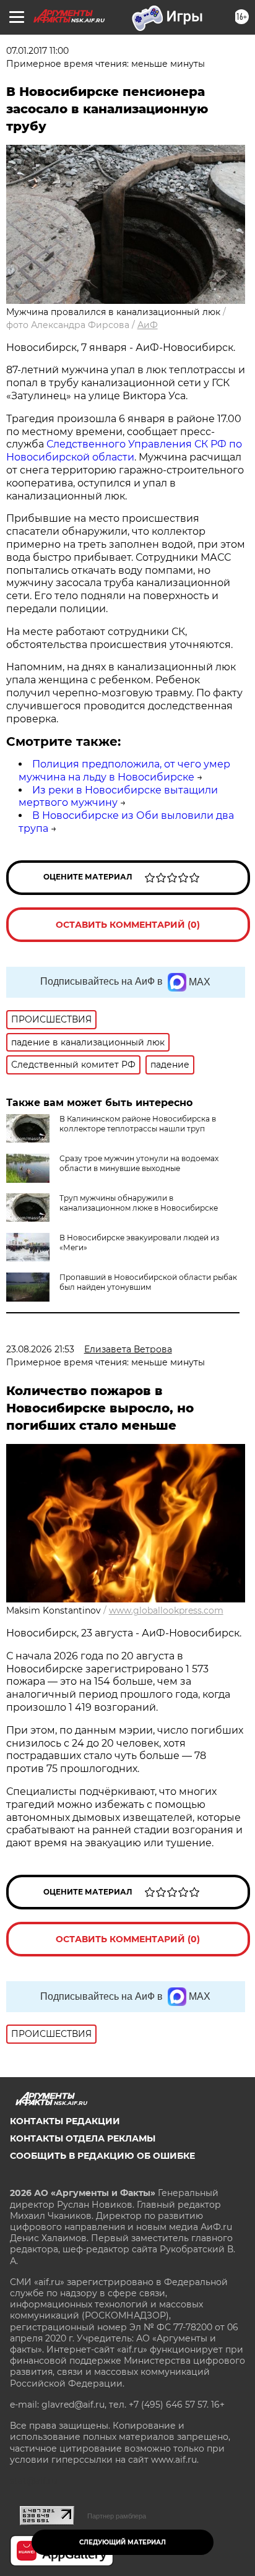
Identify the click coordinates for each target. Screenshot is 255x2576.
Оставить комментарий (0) (128, 925)
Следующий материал (123, 2542)
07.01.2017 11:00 (37, 51)
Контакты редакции (65, 2121)
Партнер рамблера (117, 2516)
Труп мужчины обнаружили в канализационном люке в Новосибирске (139, 1203)
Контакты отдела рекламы (83, 2138)
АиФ (148, 325)
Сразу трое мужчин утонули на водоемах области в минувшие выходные (139, 1163)
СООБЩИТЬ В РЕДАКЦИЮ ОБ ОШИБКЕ (102, 2156)
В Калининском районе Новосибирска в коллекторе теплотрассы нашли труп (138, 1124)
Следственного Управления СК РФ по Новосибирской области (124, 451)
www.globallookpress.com (166, 1610)
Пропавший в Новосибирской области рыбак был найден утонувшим (148, 1282)
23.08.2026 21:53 (40, 1349)
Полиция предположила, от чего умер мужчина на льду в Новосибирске (124, 771)
